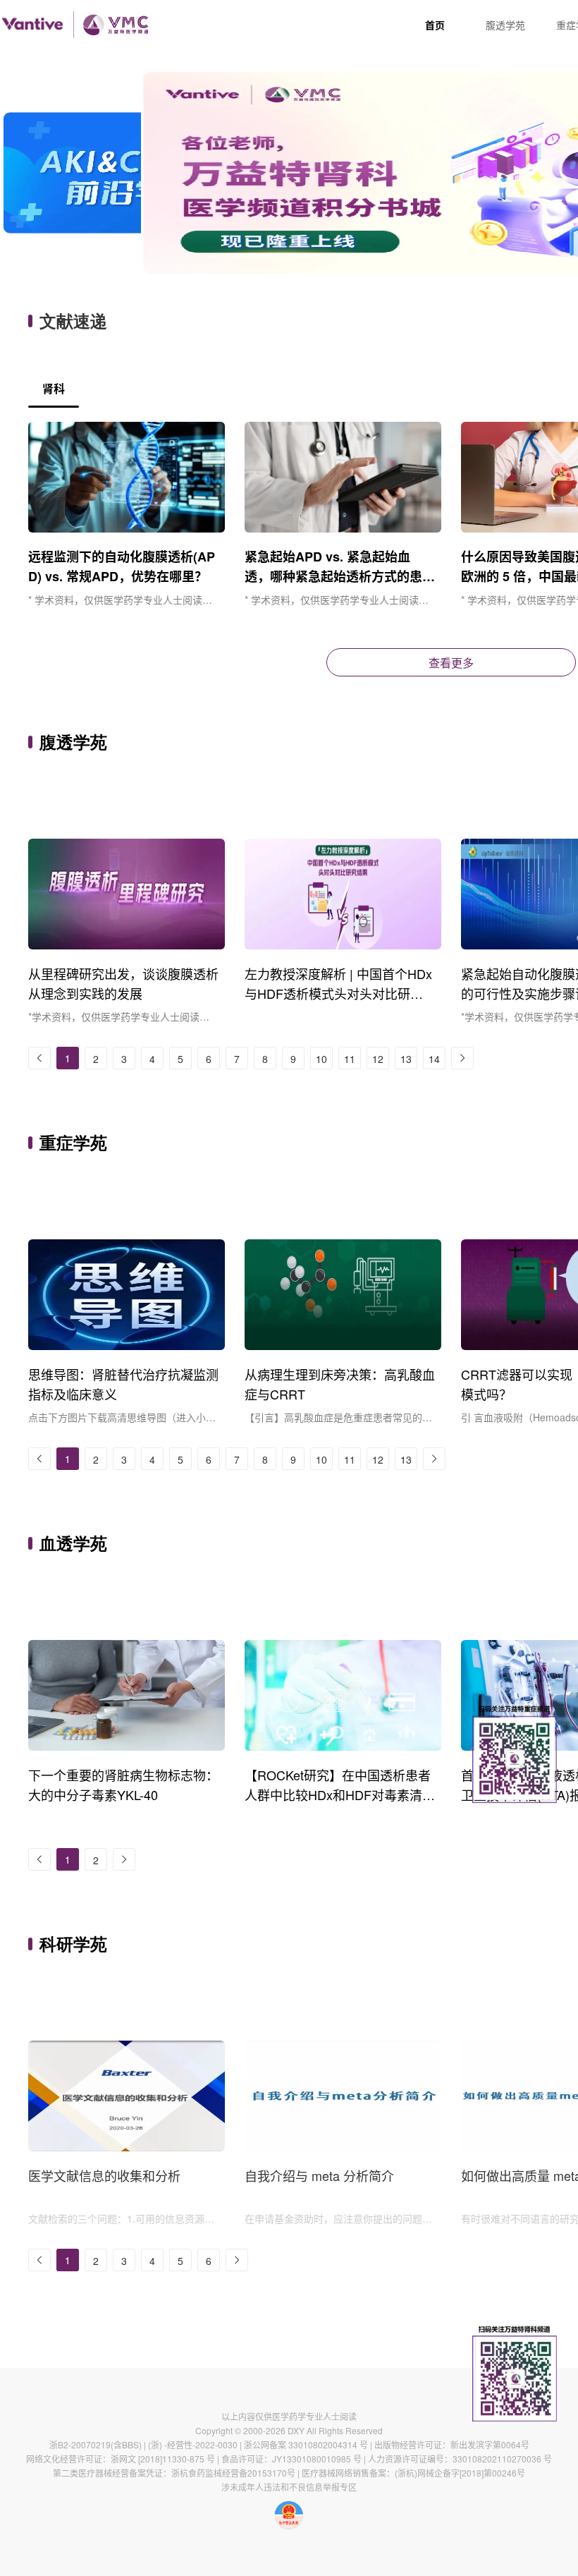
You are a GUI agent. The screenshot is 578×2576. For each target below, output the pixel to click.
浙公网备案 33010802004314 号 (306, 2444)
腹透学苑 (505, 25)
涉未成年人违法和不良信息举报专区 (289, 2487)
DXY (296, 2430)
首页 (435, 25)
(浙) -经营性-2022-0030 (193, 2444)
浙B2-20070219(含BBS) (96, 2444)
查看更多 (451, 663)
